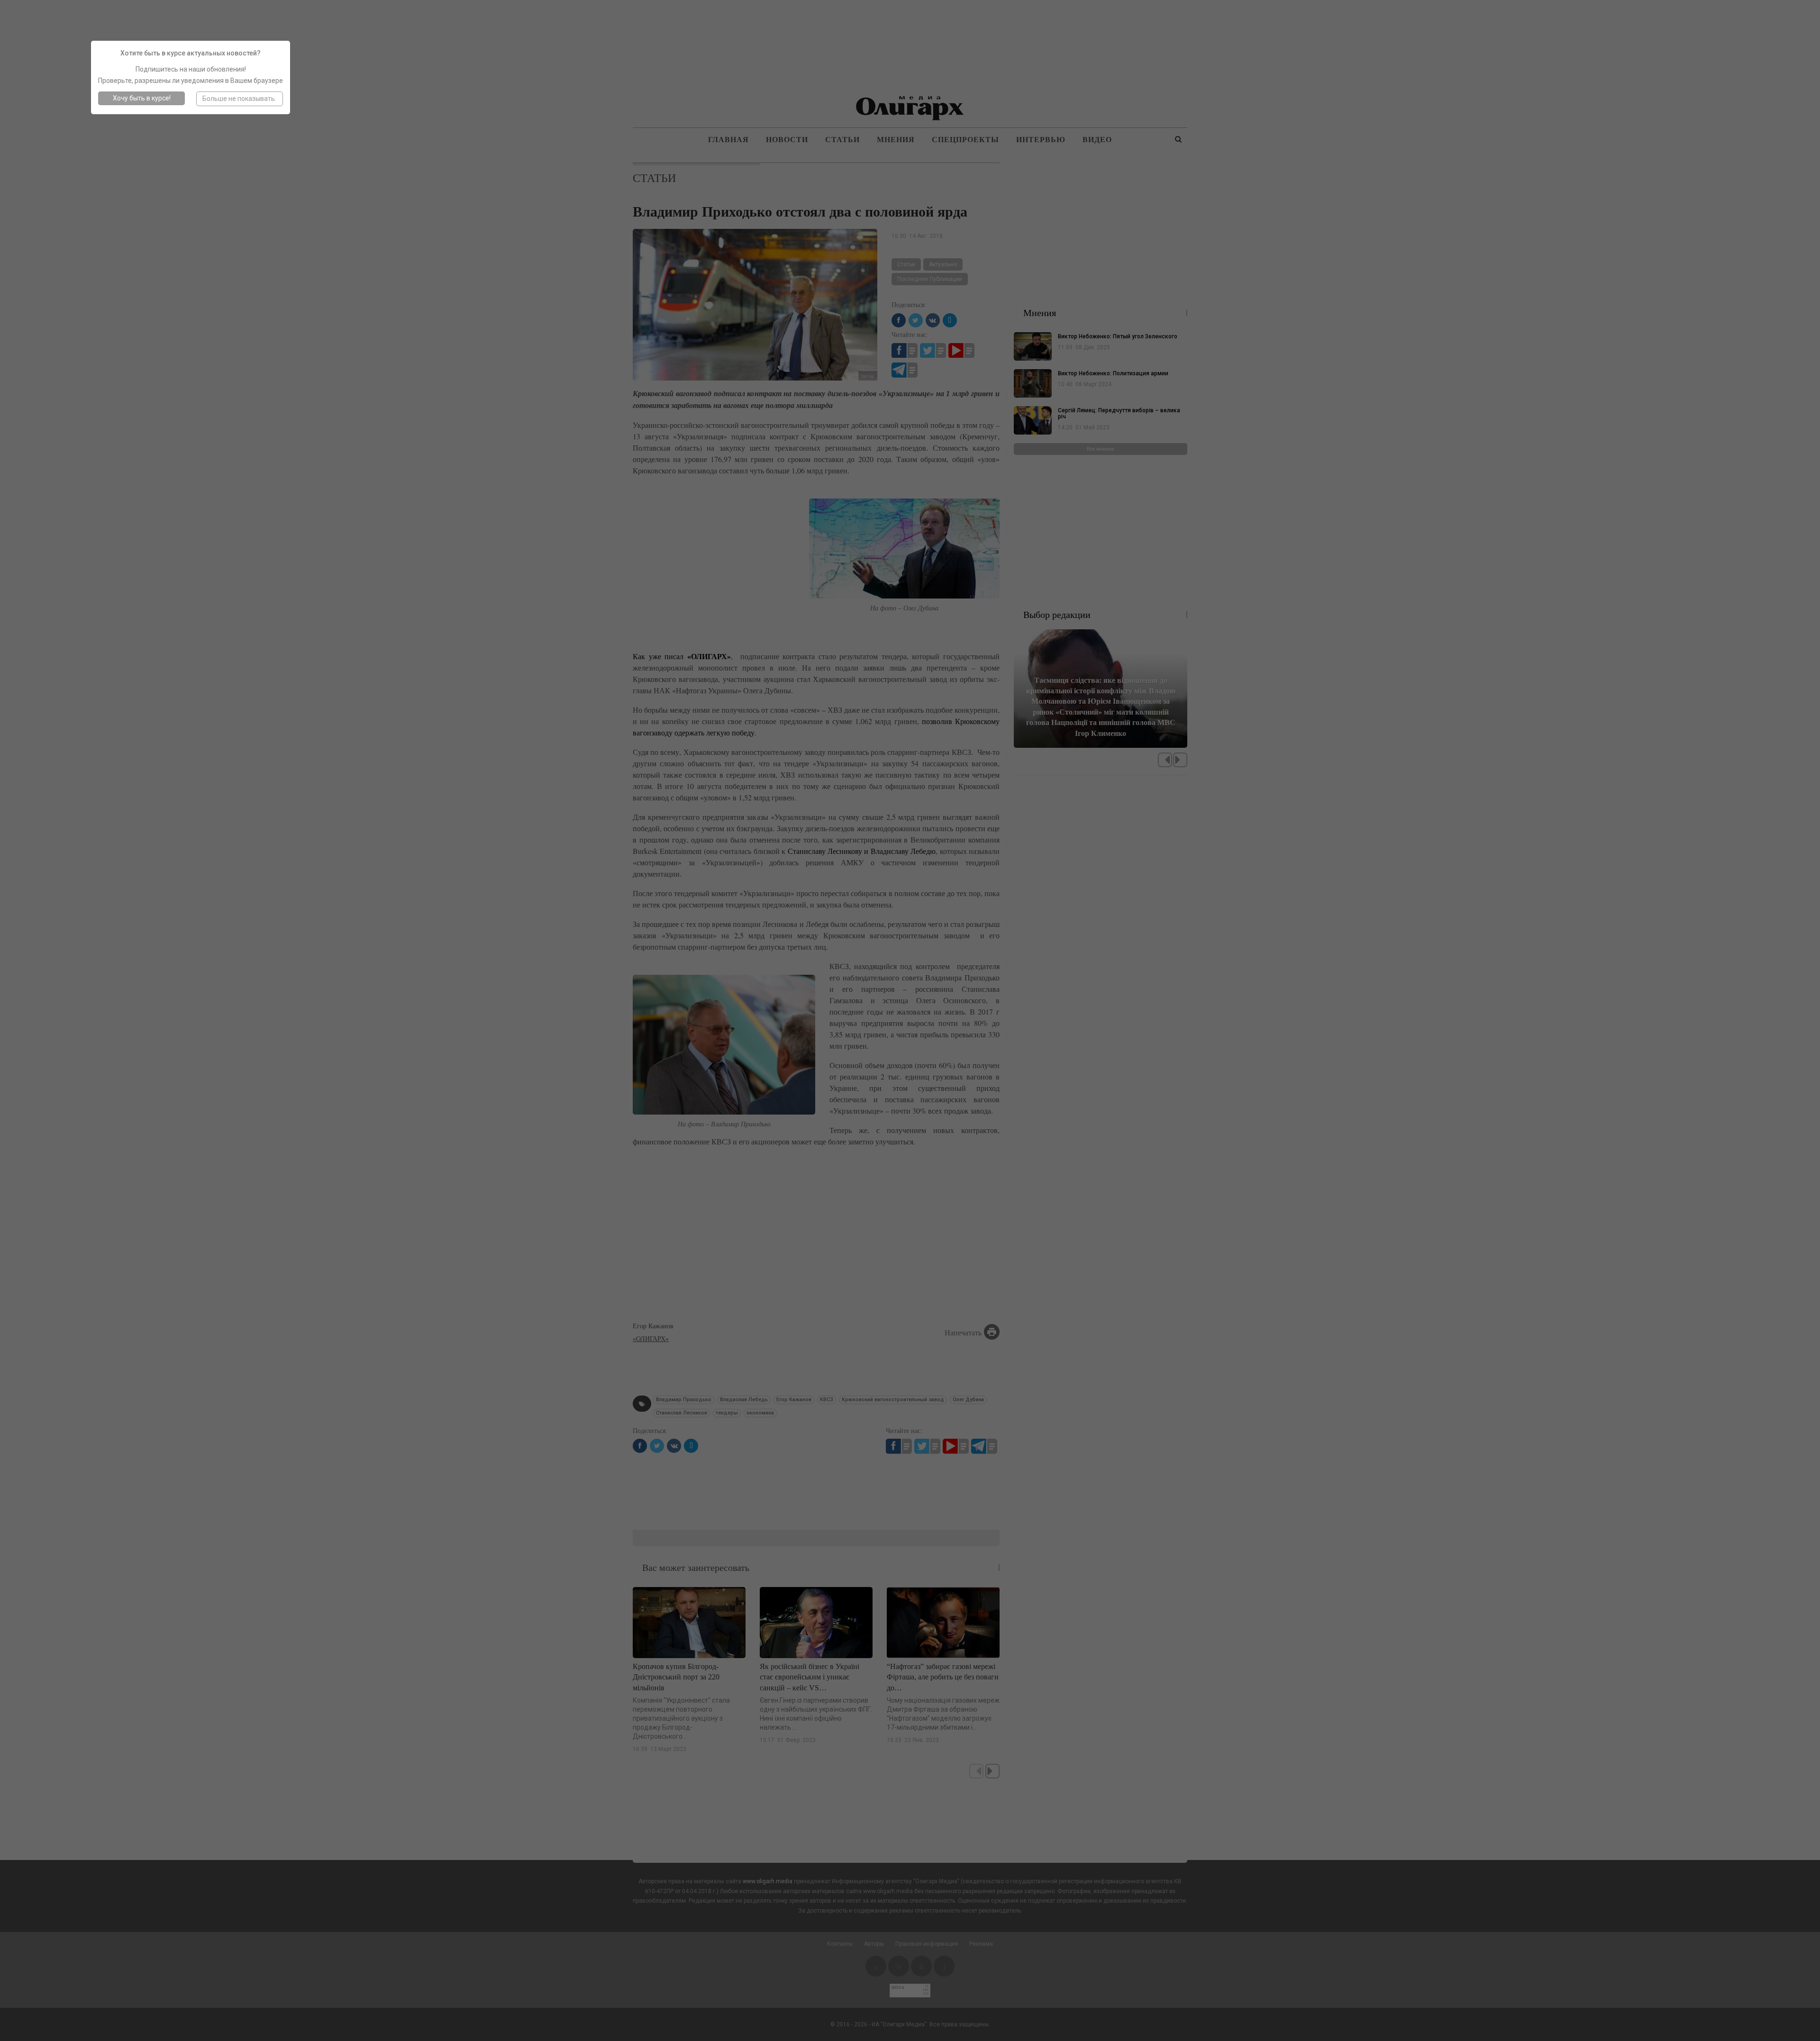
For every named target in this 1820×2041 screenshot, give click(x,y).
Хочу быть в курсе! (142, 98)
